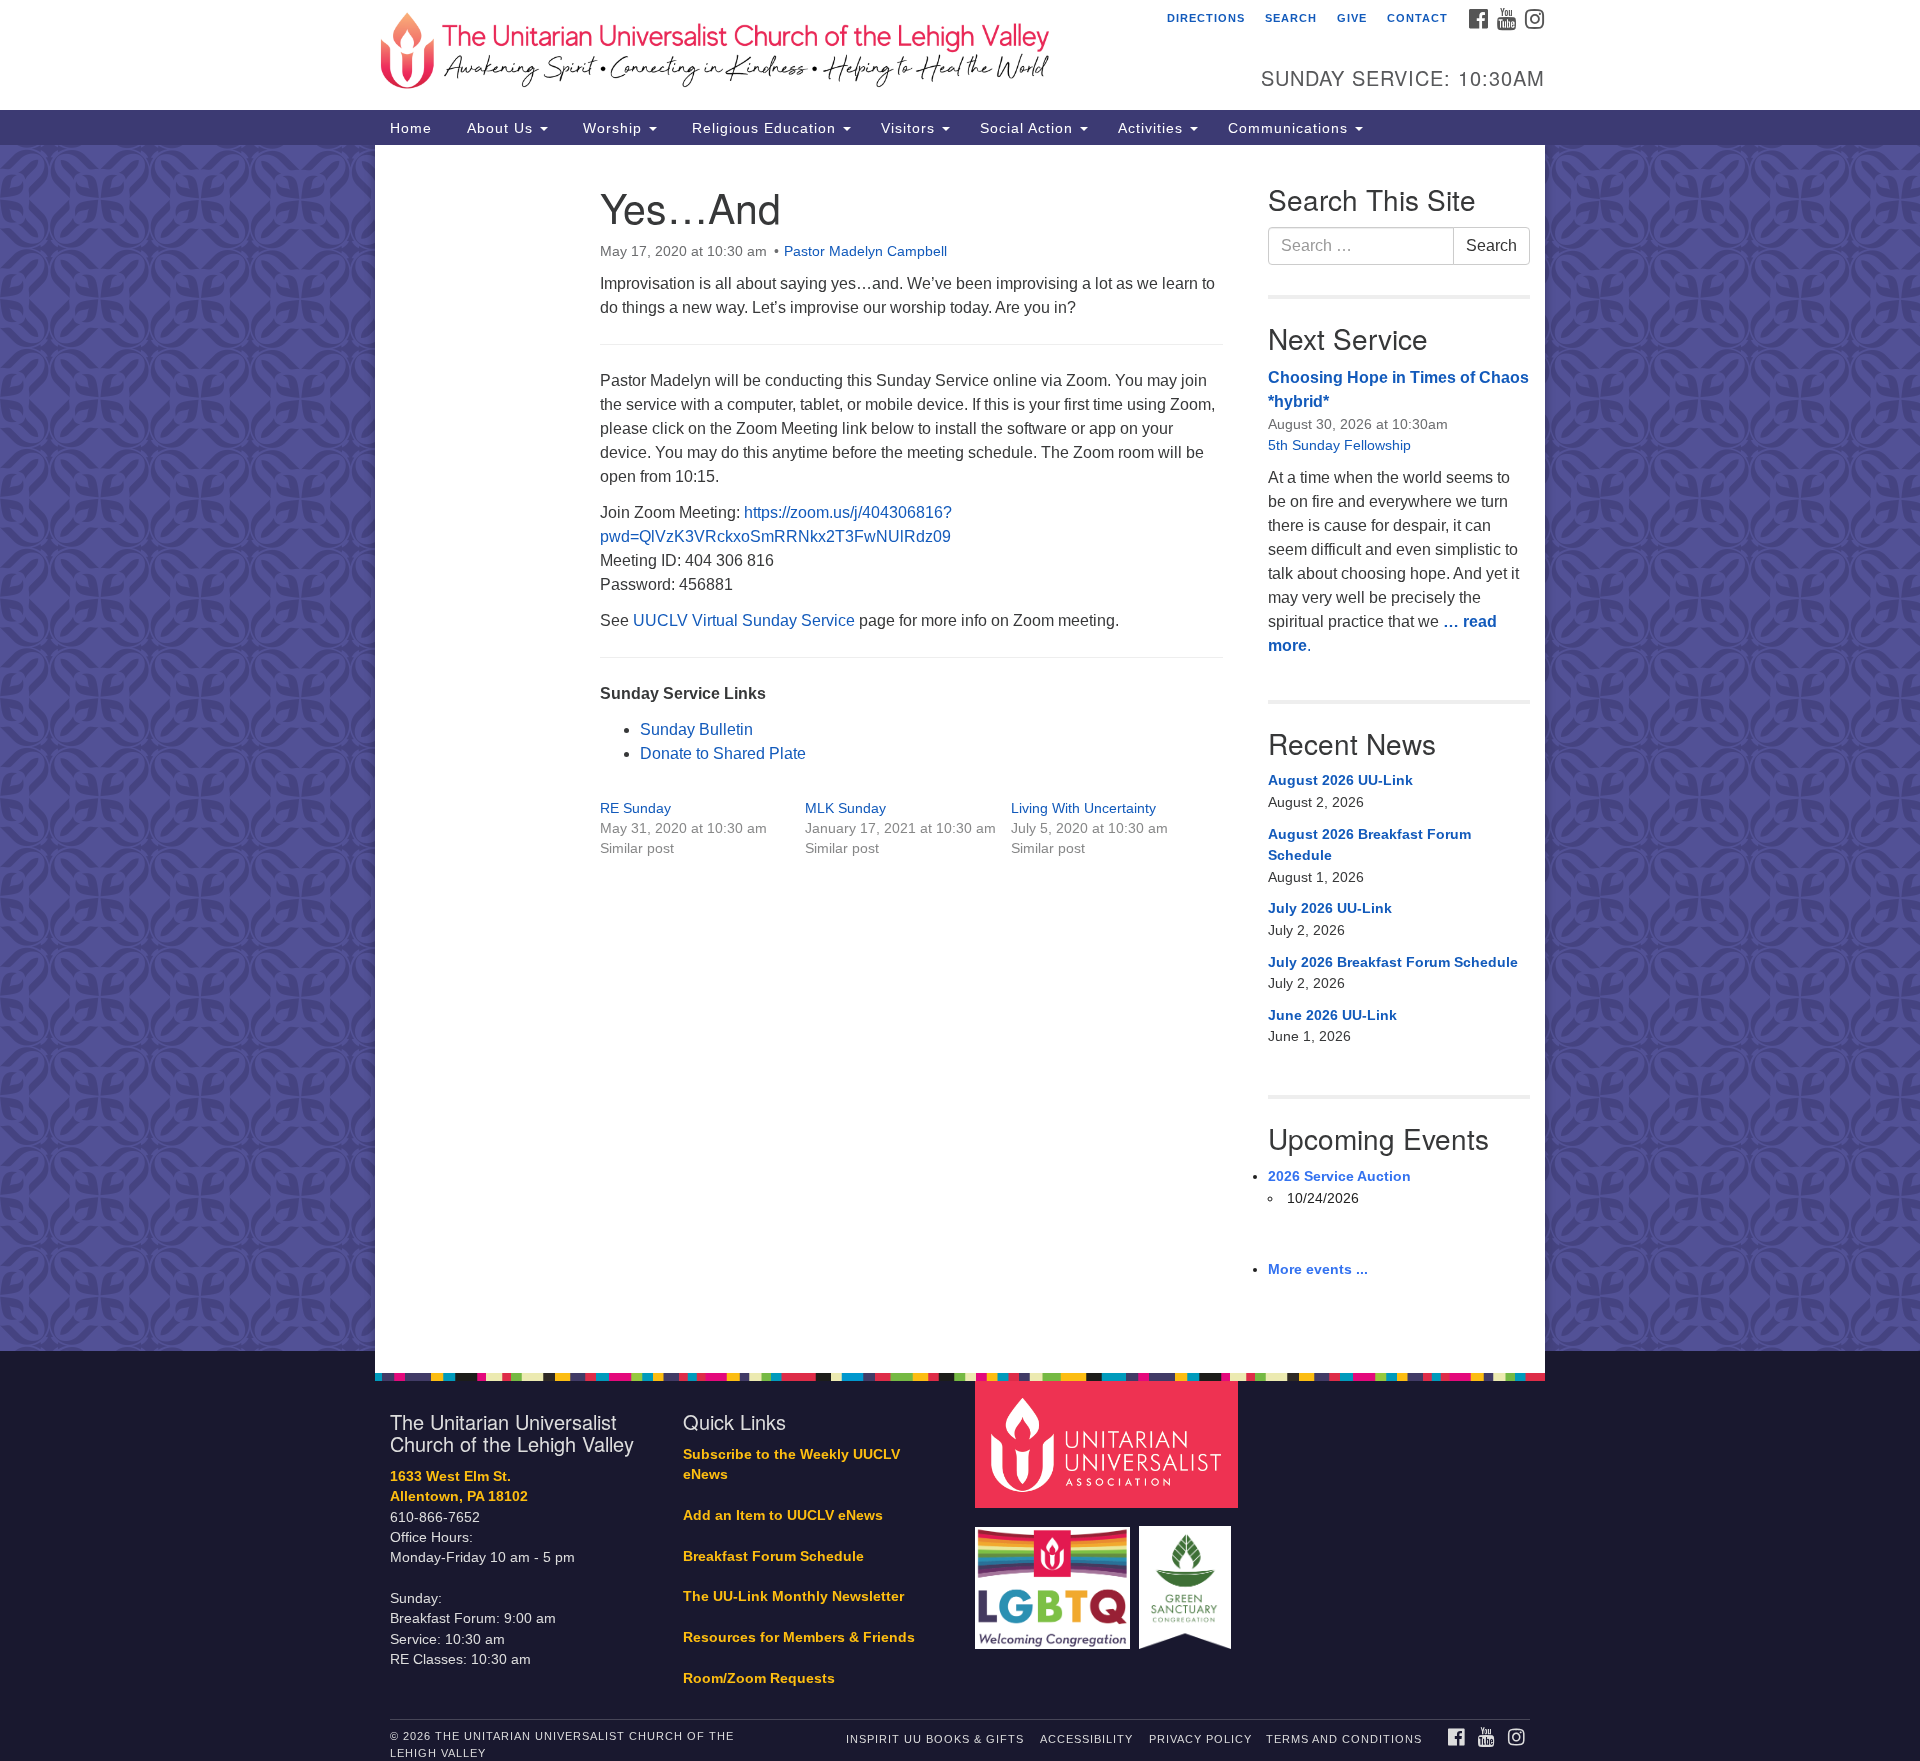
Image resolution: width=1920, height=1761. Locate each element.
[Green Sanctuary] (1187, 1577)
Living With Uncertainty (1083, 808)
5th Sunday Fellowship (1339, 445)
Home (411, 128)
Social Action (1029, 128)
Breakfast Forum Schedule (773, 1556)
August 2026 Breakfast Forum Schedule (1369, 845)
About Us (500, 128)
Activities (1153, 128)
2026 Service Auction (1339, 1176)
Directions (1206, 18)
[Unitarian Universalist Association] (1109, 1443)
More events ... (1318, 1269)
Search (1291, 18)
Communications (1290, 128)
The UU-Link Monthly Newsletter (793, 1596)
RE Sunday (635, 808)
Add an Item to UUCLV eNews (783, 1515)
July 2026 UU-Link (1330, 908)
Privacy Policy (1200, 1739)
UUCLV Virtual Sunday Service (744, 620)
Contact (1417, 18)
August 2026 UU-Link (1340, 780)
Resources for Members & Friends (799, 1637)
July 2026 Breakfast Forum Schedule (1393, 962)
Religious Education (764, 128)
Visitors (910, 128)
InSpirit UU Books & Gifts (935, 1739)
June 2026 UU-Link (1332, 1015)
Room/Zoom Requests (759, 1678)
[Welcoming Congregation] (1055, 1577)
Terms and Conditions (1344, 1739)
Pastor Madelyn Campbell (865, 251)
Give (1352, 18)
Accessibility (1086, 1739)
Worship (612, 128)
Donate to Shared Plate (723, 753)
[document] (960, 748)
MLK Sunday (845, 808)
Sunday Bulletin (696, 729)
